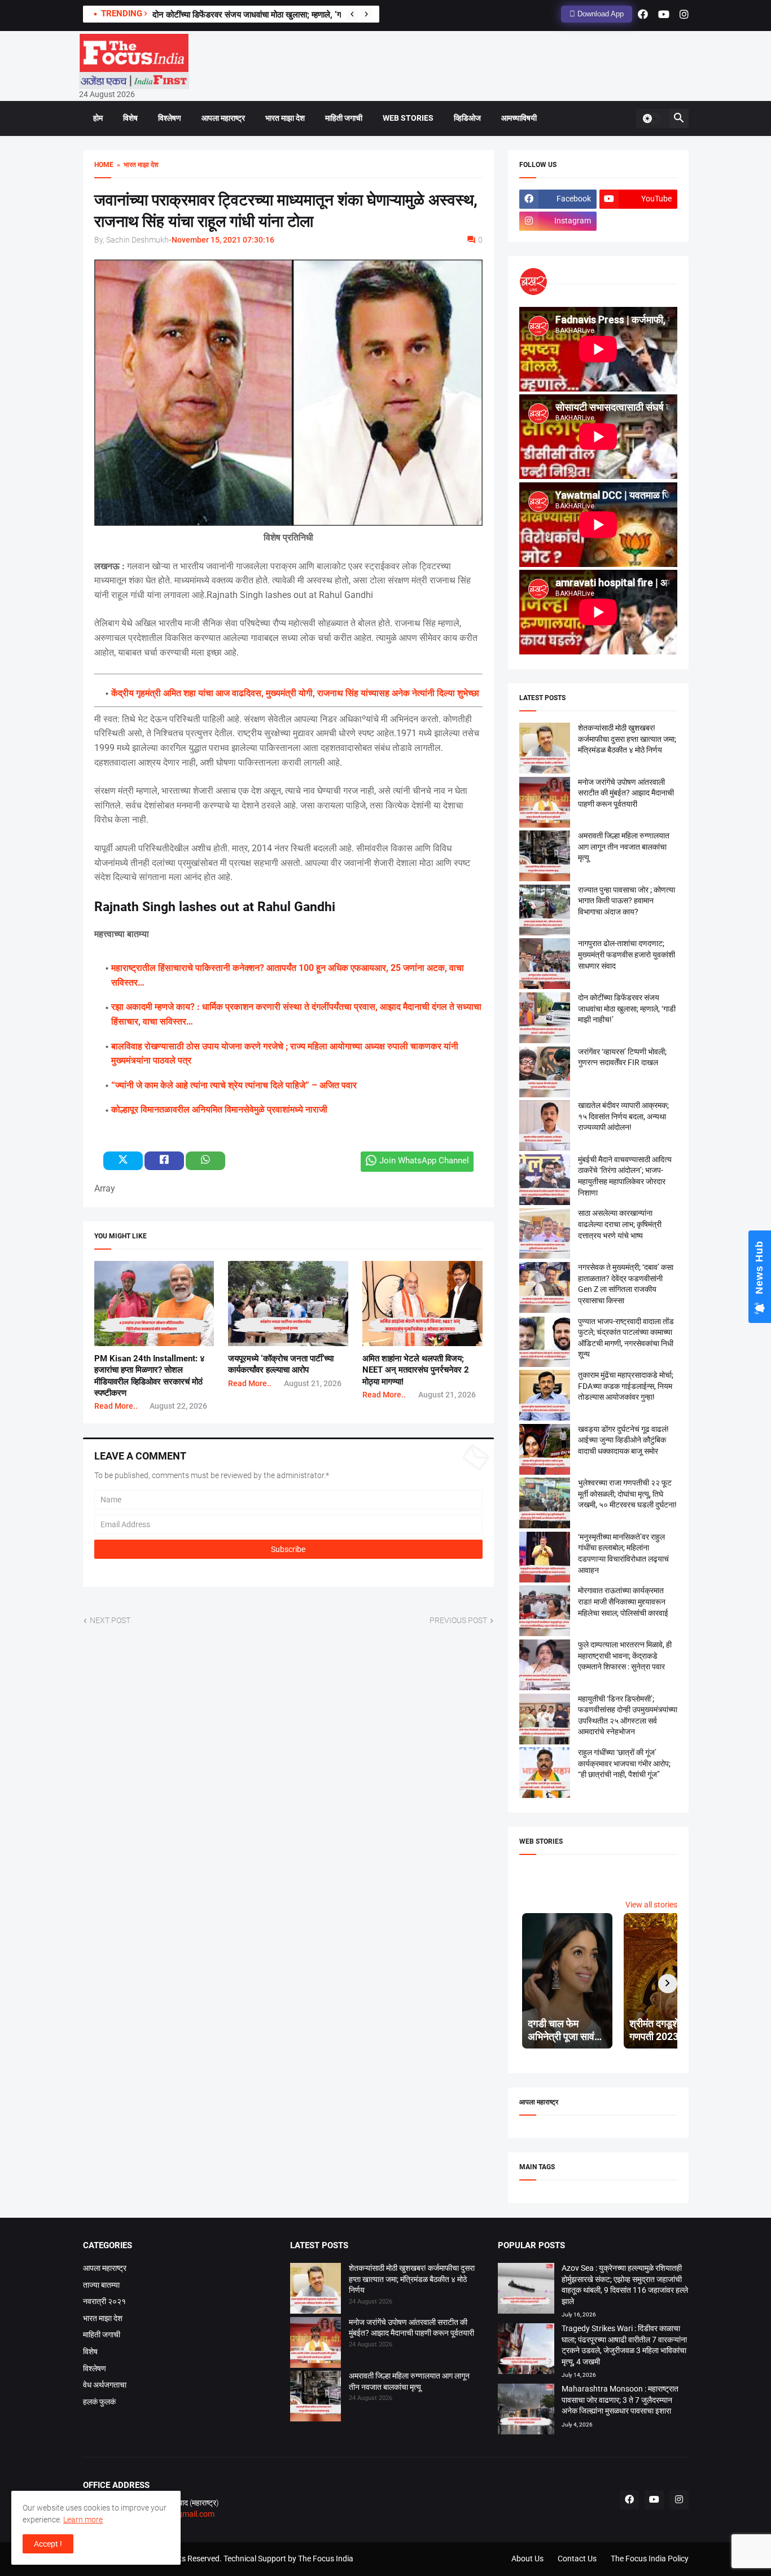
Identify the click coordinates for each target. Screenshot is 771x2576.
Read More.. (116, 1406)
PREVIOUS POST (458, 1620)
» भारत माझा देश (136, 165)
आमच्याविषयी (519, 118)
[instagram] (684, 14)
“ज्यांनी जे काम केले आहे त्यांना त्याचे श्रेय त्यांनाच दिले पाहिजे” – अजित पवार (234, 1085)
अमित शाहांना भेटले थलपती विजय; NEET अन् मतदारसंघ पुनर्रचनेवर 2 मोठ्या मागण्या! (416, 1370)
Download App (599, 14)
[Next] (366, 14)
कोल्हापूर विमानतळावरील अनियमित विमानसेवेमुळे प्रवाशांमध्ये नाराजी (219, 1109)
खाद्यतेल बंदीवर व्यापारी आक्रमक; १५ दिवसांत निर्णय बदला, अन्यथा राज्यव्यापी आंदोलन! (623, 1116)
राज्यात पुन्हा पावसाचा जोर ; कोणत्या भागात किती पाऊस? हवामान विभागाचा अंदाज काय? (627, 901)
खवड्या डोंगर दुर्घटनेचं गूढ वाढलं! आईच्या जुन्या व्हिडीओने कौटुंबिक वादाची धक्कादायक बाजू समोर (623, 1440)
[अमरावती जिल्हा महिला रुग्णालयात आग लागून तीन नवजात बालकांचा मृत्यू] (316, 2398)
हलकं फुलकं (99, 2402)
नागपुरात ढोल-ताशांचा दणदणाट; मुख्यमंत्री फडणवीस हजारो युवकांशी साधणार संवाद (627, 954)
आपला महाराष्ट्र (223, 118)
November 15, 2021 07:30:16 (223, 240)
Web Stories (408, 118)
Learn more (83, 2520)
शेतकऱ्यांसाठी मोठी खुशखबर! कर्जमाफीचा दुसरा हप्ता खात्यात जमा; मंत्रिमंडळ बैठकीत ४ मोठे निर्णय (627, 739)
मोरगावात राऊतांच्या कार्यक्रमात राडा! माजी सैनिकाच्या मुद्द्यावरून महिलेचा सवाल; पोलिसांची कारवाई (623, 1601)
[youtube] (664, 14)
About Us (527, 2559)
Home (104, 165)
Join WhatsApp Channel (424, 1160)
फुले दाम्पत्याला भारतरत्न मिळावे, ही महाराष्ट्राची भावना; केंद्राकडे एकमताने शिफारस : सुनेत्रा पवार (625, 1656)
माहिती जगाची (344, 118)
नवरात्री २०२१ (104, 2301)
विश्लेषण (170, 118)
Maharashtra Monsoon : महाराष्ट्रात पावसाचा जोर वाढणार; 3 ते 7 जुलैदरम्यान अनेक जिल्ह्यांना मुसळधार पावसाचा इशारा (620, 2400)
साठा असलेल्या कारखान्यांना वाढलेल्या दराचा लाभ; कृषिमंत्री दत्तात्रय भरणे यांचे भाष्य (620, 1224)
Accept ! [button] (48, 2544)
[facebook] (643, 14)
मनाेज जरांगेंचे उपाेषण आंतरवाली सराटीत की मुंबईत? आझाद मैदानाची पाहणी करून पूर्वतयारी (626, 793)
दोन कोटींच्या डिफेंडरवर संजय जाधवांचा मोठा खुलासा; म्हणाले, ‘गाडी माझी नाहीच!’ (271, 15)
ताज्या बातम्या (101, 2285)
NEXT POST (110, 1620)
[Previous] (352, 14)
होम (98, 118)
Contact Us (577, 2559)
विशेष (130, 118)
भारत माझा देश (285, 118)
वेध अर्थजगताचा (105, 2385)
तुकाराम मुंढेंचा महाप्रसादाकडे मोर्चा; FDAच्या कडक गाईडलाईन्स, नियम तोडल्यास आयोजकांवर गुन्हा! (626, 1386)
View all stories (651, 1905)
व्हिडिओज (467, 118)
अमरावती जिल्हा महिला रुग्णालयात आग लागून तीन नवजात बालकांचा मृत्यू (624, 847)
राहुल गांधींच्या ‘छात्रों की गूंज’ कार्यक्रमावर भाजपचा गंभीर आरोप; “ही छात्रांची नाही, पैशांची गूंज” (624, 1763)
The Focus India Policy (650, 2559)
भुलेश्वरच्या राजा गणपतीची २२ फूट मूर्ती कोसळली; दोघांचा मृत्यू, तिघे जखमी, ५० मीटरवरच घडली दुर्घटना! (627, 1494)
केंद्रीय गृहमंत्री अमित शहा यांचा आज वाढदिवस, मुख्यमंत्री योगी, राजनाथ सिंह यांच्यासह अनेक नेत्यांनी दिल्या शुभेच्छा (295, 693)
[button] (651, 118)
